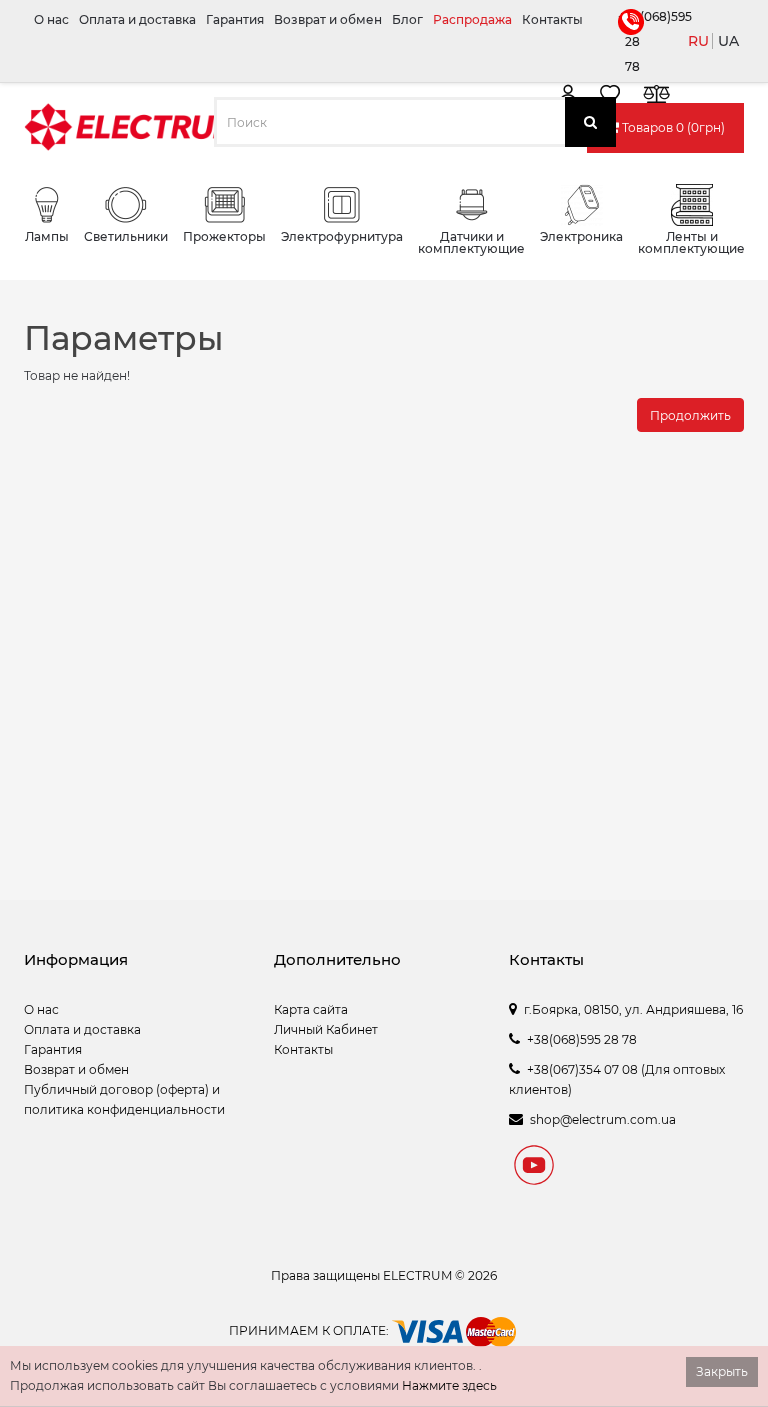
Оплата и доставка (137, 19)
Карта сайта (311, 1009)
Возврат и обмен (328, 19)
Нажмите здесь (449, 1385)
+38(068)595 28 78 (629, 41)
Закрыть (722, 1371)
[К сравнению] (656, 97)
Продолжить (690, 415)
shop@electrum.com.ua (603, 1119)
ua (728, 41)
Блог (407, 19)
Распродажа (472, 19)
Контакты (552, 19)
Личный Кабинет (326, 1029)
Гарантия (235, 19)
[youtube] (534, 1168)
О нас (51, 19)
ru (698, 41)
